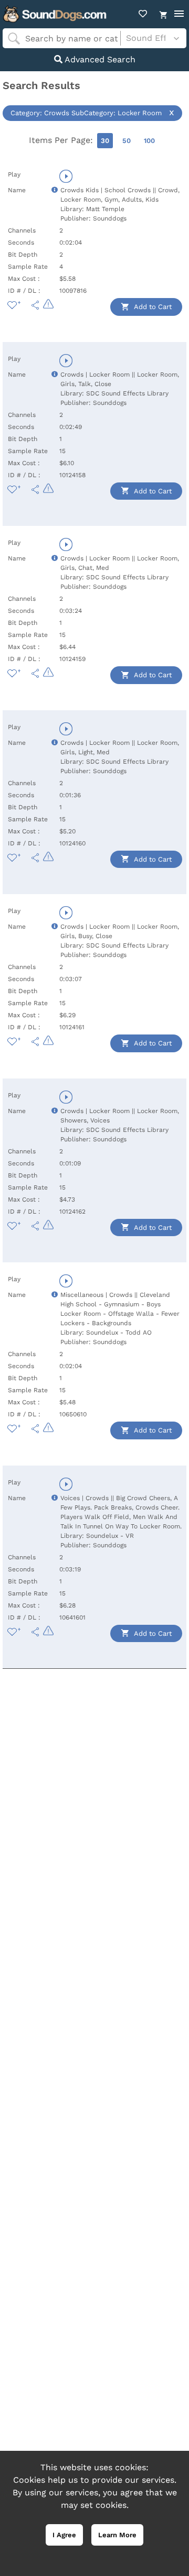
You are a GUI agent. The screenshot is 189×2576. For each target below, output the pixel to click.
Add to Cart (152, 307)
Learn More (117, 2535)
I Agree (64, 2535)
